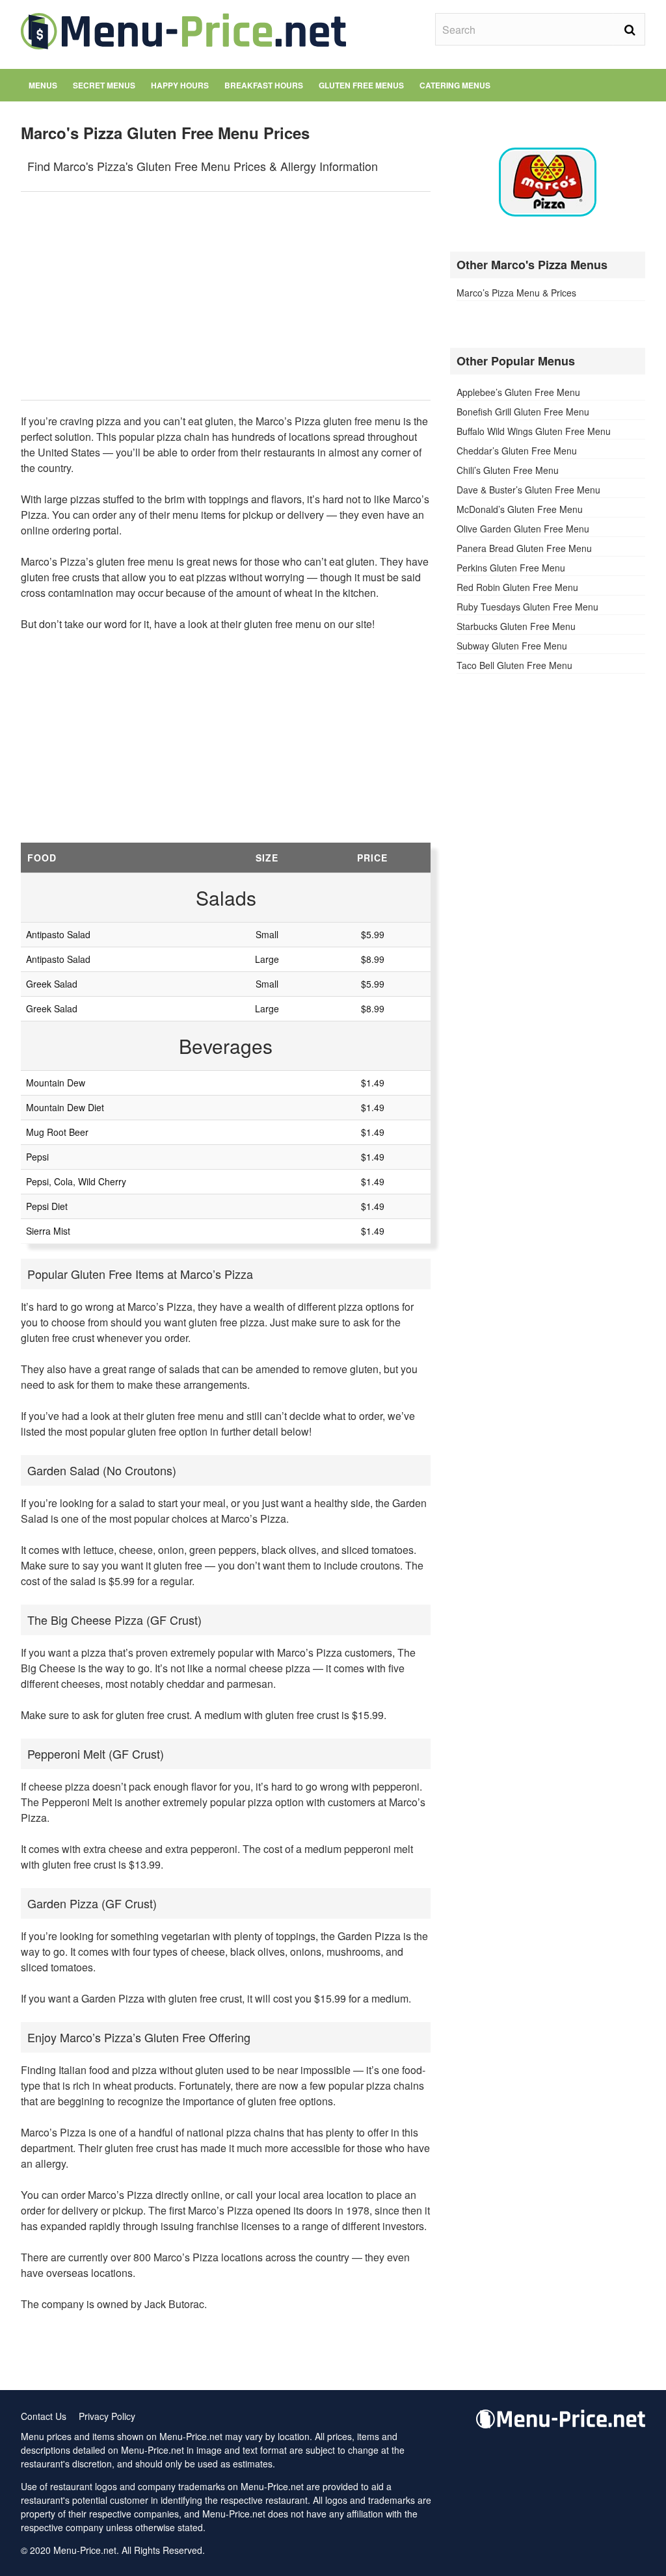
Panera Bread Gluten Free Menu (524, 548)
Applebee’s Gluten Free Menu (518, 392)
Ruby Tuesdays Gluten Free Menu (527, 607)
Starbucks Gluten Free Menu (516, 626)
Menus (43, 85)
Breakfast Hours (264, 85)
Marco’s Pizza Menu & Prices (516, 293)
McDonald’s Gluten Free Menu (520, 509)
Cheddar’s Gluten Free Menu (517, 451)
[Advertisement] (226, 296)
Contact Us (44, 2416)
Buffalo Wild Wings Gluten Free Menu (534, 431)
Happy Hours (180, 85)
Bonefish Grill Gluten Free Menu (523, 412)
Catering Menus (455, 85)
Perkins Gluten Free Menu (511, 568)
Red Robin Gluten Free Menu (517, 587)
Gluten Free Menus (361, 85)
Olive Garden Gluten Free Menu (523, 529)
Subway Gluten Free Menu (512, 646)
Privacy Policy (107, 2416)
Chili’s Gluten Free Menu (508, 470)
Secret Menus (104, 85)
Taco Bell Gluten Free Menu (514, 665)
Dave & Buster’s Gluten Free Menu (528, 490)
